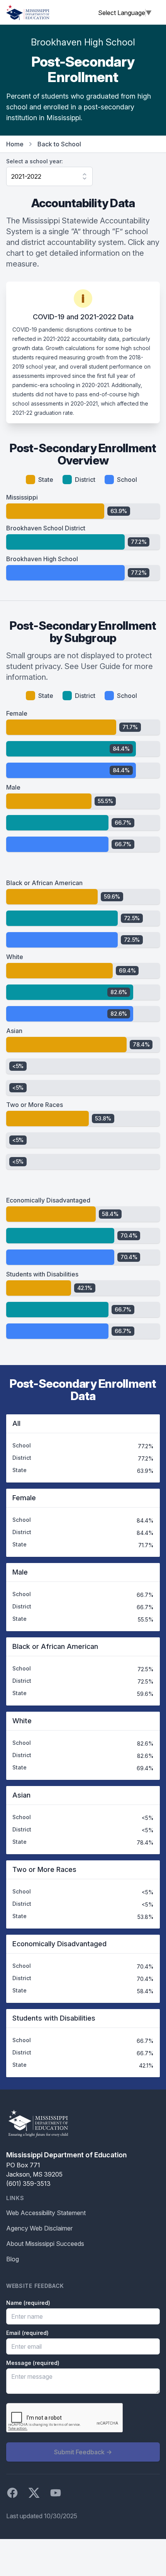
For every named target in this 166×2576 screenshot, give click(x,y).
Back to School (59, 144)
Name (28, 2303)
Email (27, 2333)
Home (15, 144)
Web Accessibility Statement (46, 2213)
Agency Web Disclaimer (39, 2228)
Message (33, 2363)
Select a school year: (35, 161)
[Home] (28, 12)
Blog (13, 2259)
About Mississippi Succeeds (45, 2244)
